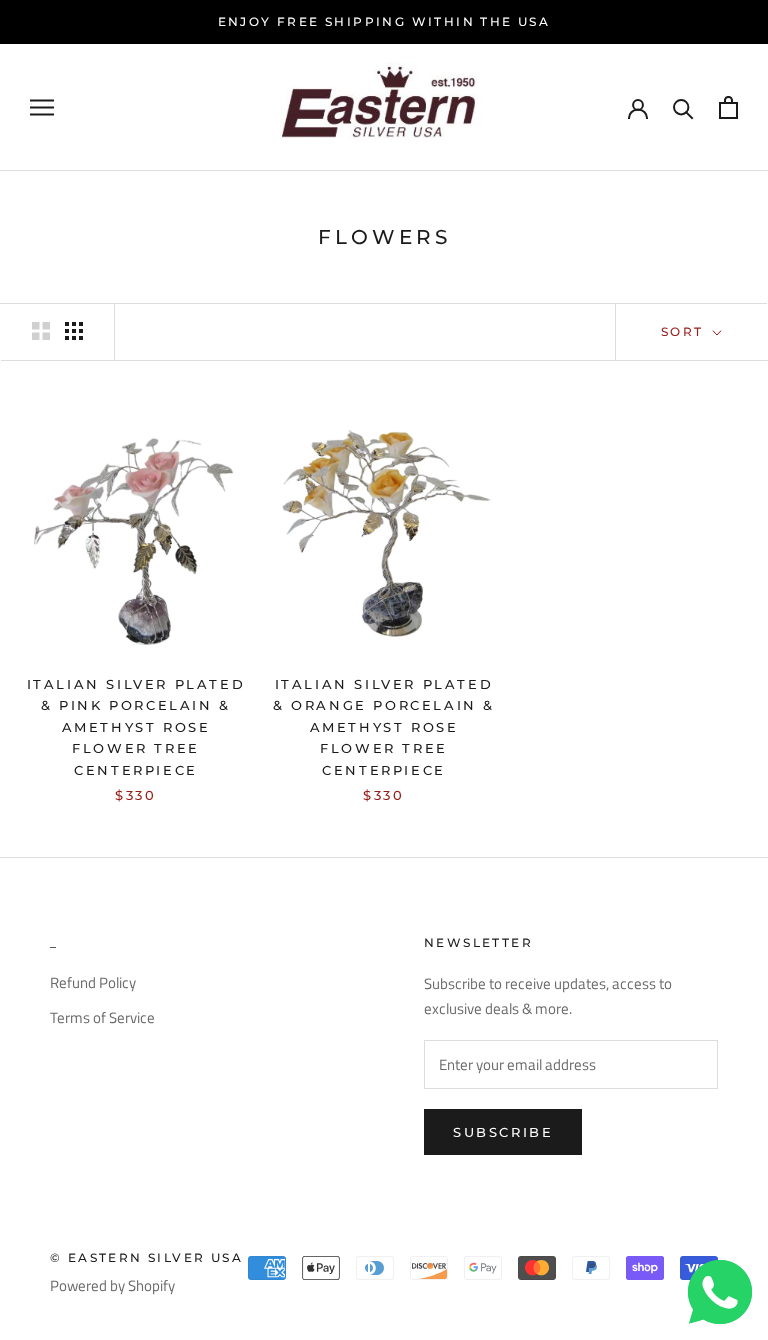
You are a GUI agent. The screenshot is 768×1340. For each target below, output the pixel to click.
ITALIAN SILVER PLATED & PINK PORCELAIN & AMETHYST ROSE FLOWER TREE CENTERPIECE (136, 727)
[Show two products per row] (41, 331)
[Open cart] (728, 107)
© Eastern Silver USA (146, 1257)
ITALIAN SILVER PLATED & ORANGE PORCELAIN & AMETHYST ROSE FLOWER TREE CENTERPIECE (384, 727)
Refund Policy (93, 983)
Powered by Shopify (112, 1285)
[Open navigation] (42, 107)
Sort (685, 331)
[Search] (683, 107)
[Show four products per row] (74, 331)
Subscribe (503, 1132)
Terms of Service (102, 1018)
